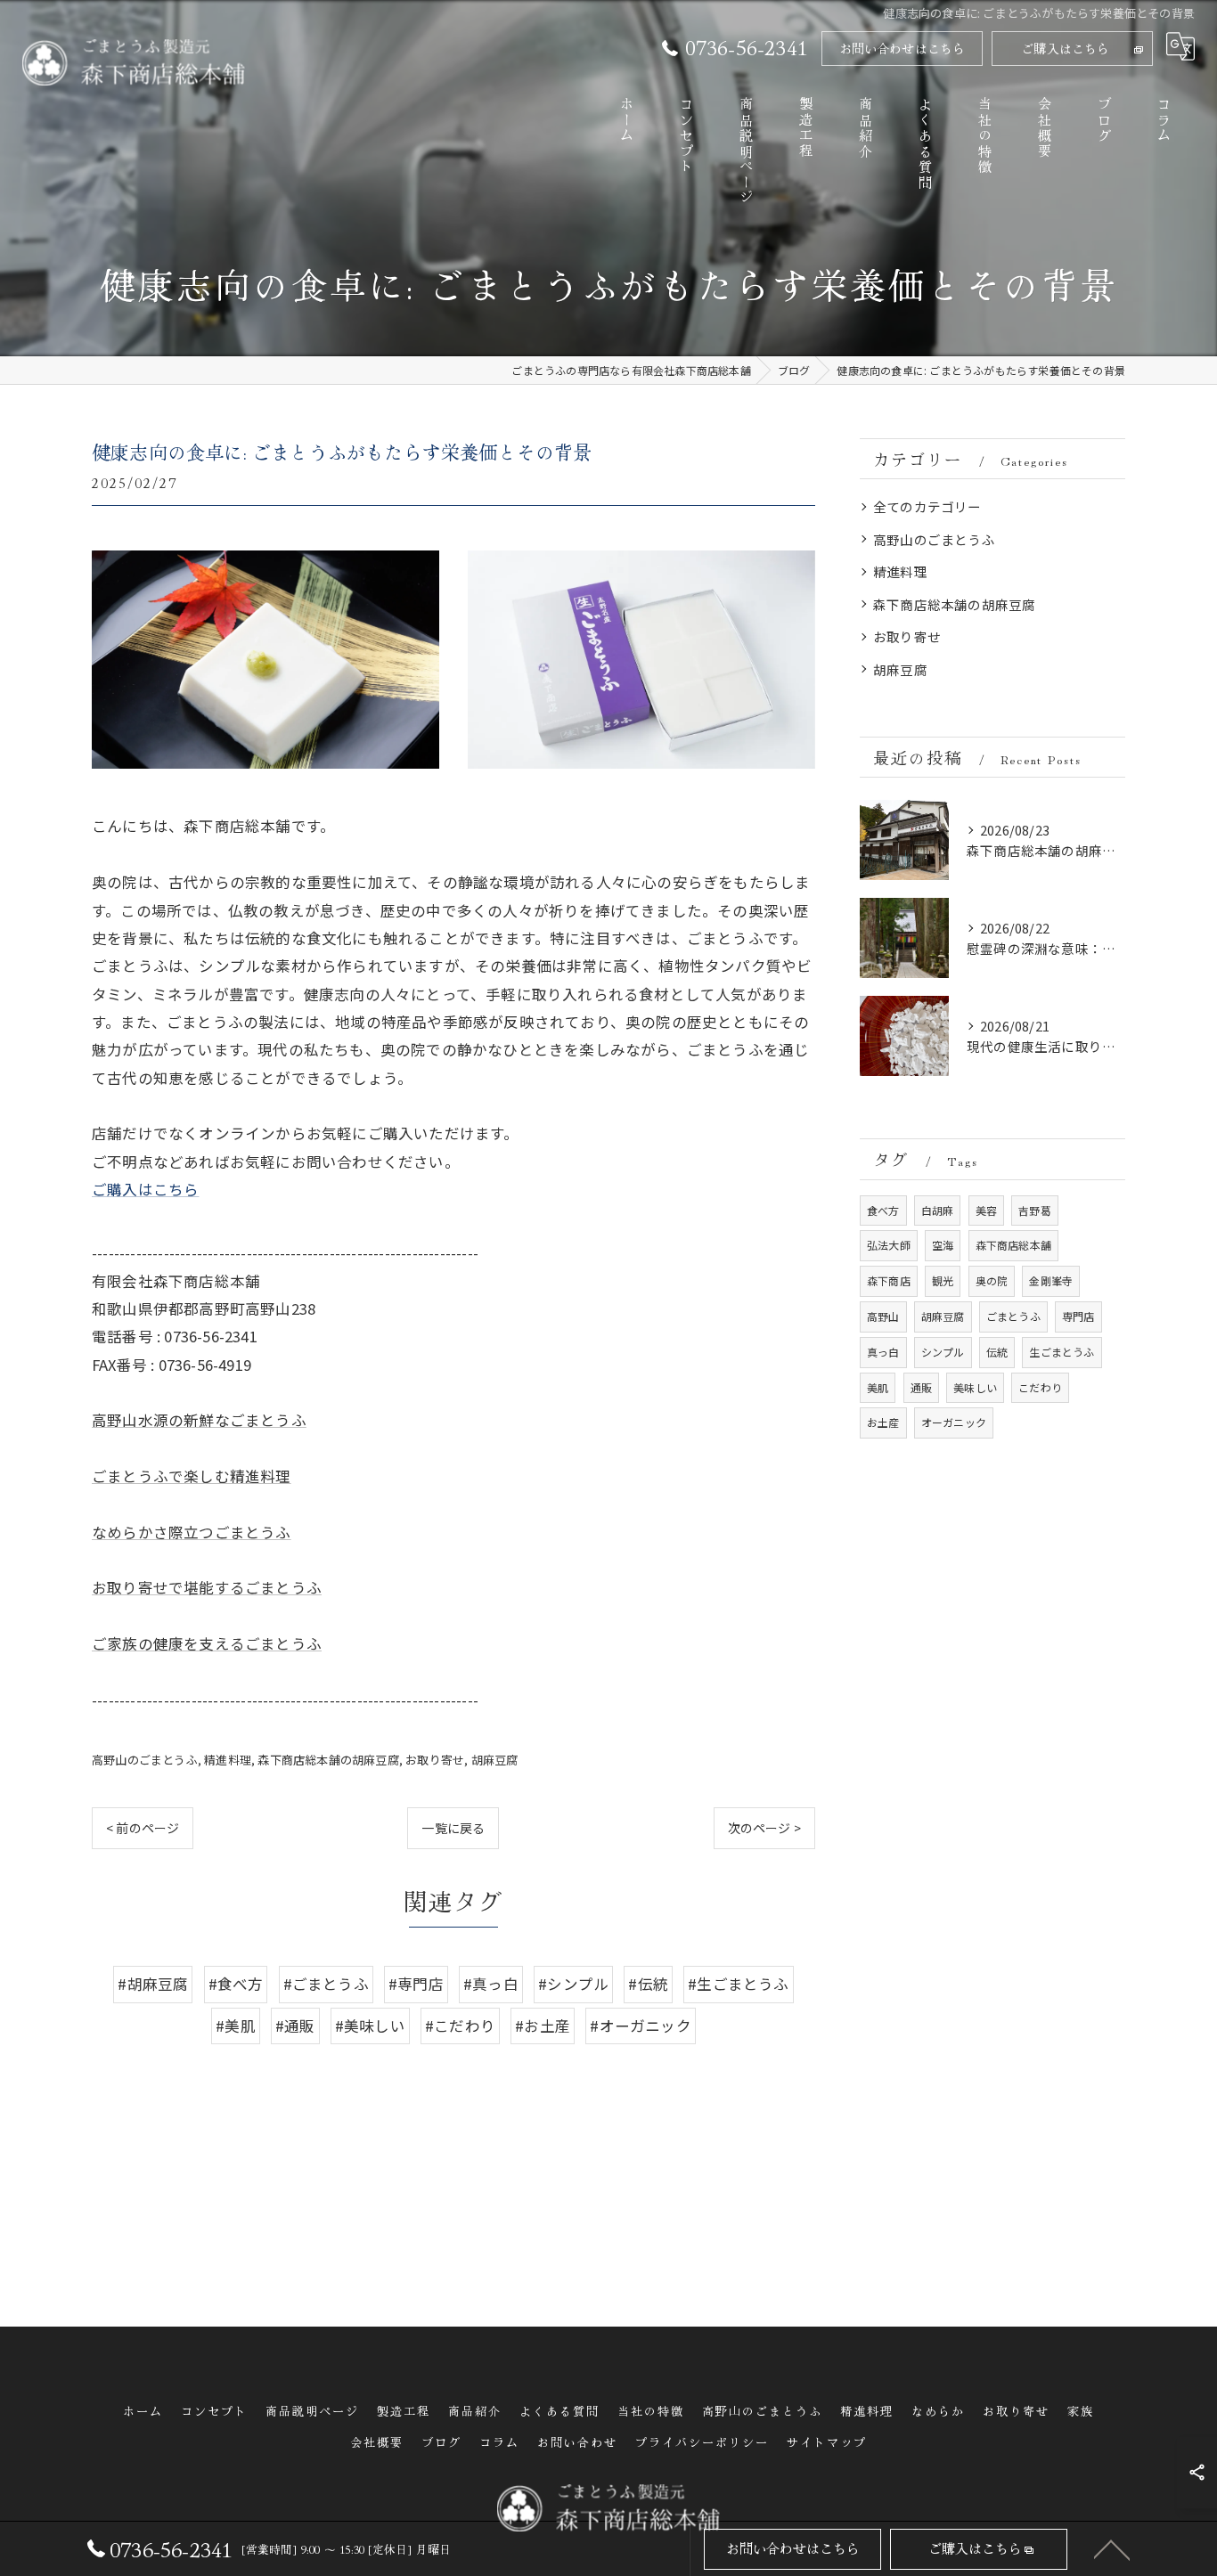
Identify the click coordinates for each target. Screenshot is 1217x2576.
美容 (986, 1210)
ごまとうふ (1013, 1316)
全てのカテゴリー (927, 506)
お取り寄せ (435, 1760)
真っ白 (883, 1352)
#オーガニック (640, 2026)
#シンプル (573, 1984)
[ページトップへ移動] (1112, 2548)
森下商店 (889, 1280)
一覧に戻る (453, 1828)
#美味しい (370, 2026)
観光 (943, 1280)
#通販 (295, 2026)
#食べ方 (236, 1984)
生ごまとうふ (1062, 1352)
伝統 (997, 1352)
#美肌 (236, 2026)
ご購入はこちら (1065, 48)
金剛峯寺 (1051, 1280)
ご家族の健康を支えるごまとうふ (207, 1643)
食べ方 (883, 1210)
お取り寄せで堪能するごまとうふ (207, 1587)
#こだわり (460, 2026)
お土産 (883, 1422)
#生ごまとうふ (738, 1984)
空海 (943, 1245)
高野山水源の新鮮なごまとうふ (199, 1420)
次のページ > (764, 1828)
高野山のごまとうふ (145, 1760)
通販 (921, 1387)
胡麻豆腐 (495, 1760)
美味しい (975, 1387)
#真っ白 (491, 1984)
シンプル (943, 1352)
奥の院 (992, 1280)
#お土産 (543, 2026)
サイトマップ (827, 2442)
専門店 (1078, 1316)
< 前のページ (143, 1828)
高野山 (883, 1316)
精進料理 (228, 1760)
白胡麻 (938, 1210)
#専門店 (416, 1984)
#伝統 (648, 1984)
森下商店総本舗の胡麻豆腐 (328, 1760)
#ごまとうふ (326, 1984)
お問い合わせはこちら (903, 48)
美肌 (878, 1387)
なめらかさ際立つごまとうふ (192, 1532)
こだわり (1040, 1387)
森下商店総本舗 (1013, 1245)
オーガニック (954, 1422)
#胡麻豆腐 (153, 1984)
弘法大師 (889, 1245)
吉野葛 (1035, 1210)
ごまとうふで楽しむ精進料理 (192, 1476)
